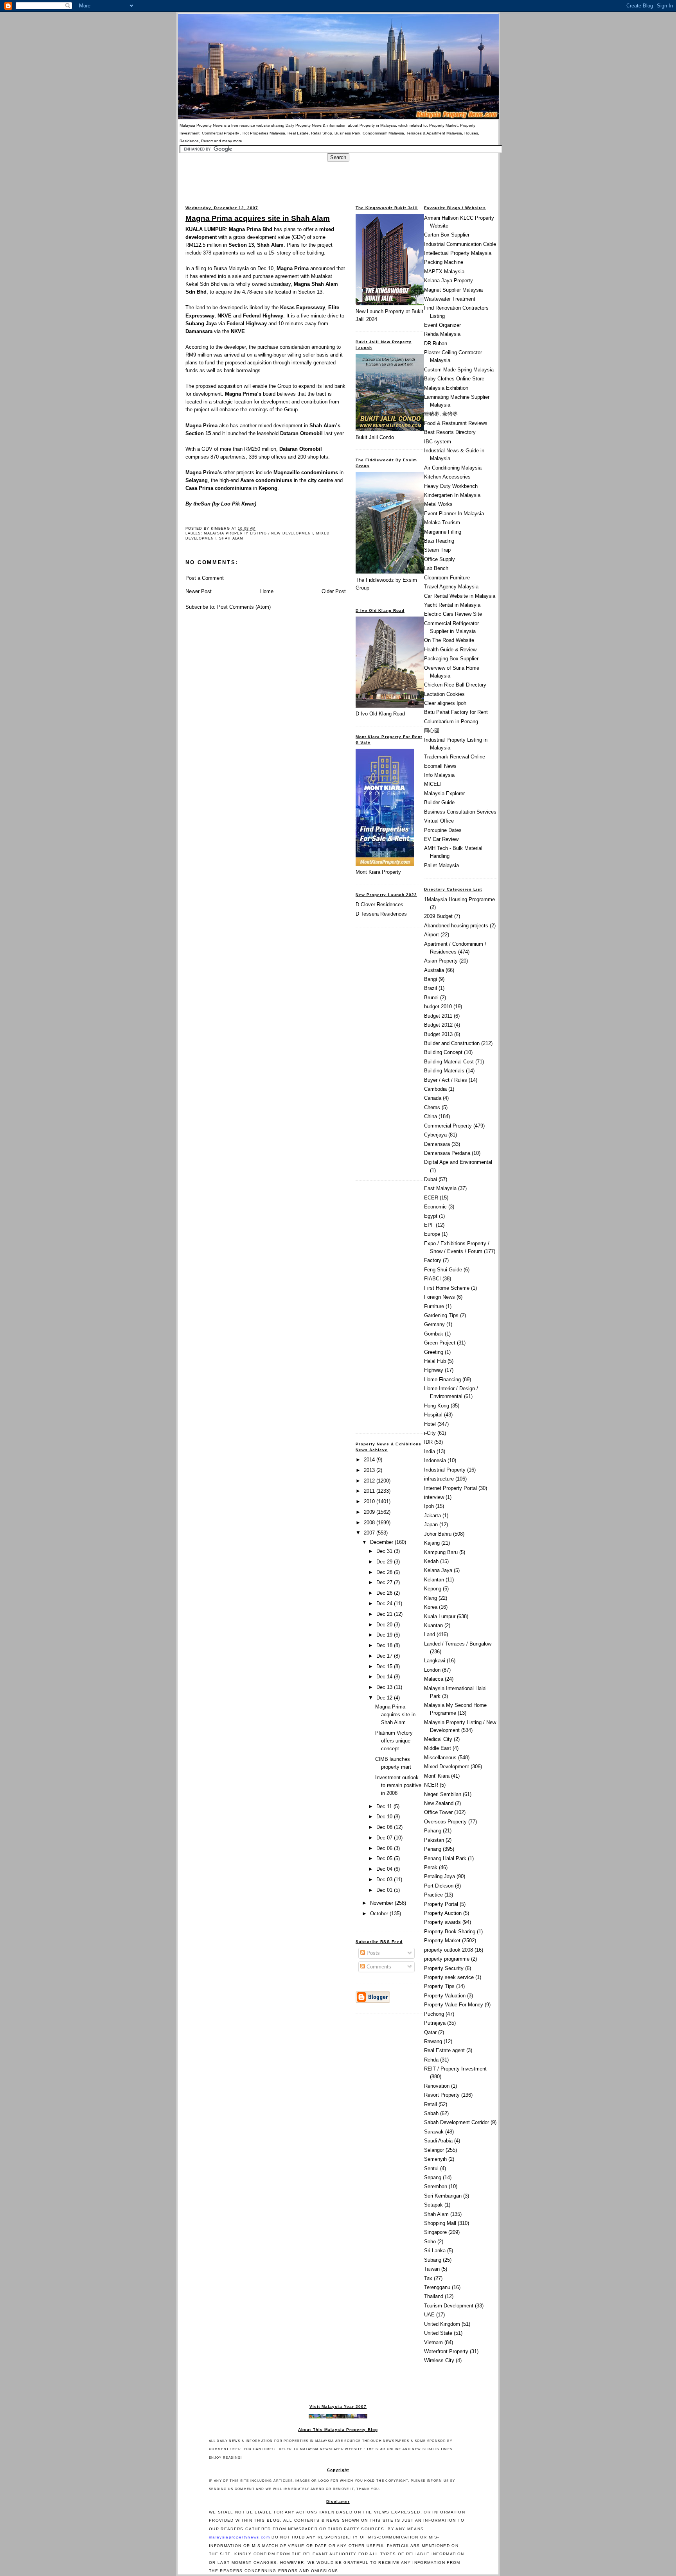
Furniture (434, 1306)
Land (430, 1634)
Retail (431, 2104)
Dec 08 (385, 1827)
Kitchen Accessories (447, 477)
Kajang (432, 1543)
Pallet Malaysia (441, 865)
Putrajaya (435, 2023)
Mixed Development (447, 1767)
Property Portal (441, 1904)
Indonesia (435, 1460)
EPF (429, 1225)
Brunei (431, 998)
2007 (370, 1533)
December (382, 1542)
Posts (372, 1953)
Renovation (437, 2086)
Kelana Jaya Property (449, 281)
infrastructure (439, 1479)
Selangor (434, 2150)
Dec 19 (385, 1635)
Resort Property (442, 2095)
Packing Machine (444, 262)
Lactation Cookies (444, 694)
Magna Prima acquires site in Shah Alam (258, 218)
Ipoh (429, 1506)
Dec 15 (385, 1666)
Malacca (434, 1679)
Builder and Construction (452, 1043)
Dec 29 (385, 1562)
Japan (431, 1525)
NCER (431, 1785)
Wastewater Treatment (450, 299)
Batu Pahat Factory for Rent (456, 712)
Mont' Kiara (437, 1776)
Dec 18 (385, 1645)
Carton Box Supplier (447, 235)
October (380, 1914)
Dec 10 (385, 1817)
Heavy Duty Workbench (451, 486)
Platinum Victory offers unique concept (394, 1741)
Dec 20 (385, 1625)
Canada (433, 1098)
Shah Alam (231, 538)
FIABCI (432, 1279)
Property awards (442, 1922)
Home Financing (442, 1379)
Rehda (431, 2060)
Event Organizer (442, 325)
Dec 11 (385, 1806)
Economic (435, 1207)
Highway (434, 1370)
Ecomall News (440, 766)
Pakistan (434, 1840)
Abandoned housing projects (456, 926)
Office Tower (438, 1812)
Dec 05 (385, 1858)
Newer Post (199, 591)
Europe (432, 1234)
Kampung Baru (441, 1552)
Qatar (430, 2032)
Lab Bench (436, 568)
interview (434, 1497)
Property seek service (449, 1977)
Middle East (438, 1748)
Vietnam (433, 2342)
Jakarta (432, 1516)
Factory (433, 1260)
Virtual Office (439, 821)
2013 (370, 1470)
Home (267, 591)
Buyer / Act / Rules (446, 1080)
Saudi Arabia (438, 2141)
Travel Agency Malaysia (451, 587)
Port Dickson (439, 1886)
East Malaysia (440, 1188)
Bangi (431, 979)
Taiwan (432, 2269)
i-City (430, 1433)
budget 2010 (438, 1007)
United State (438, 2333)
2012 (370, 1481)
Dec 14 (385, 1677)
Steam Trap (437, 550)
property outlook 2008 (449, 1950)
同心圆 (432, 730)
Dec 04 (385, 1869)
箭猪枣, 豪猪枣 (441, 414)
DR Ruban (436, 343)
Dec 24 (385, 1604)
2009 (370, 1512)
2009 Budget (438, 916)
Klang (431, 1598)
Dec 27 (385, 1582)
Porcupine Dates (443, 830)
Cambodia (435, 1089)
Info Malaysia (439, 775)
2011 (370, 1491)
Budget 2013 (438, 1034)
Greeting (434, 1352)
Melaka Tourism (442, 523)
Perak (431, 1867)
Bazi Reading (439, 541)
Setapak (433, 2205)
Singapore (435, 2232)
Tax (428, 2278)
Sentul (431, 2168)
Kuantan (433, 1625)
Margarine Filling (443, 532)
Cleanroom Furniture (447, 578)
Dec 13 (385, 1687)
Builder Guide (439, 802)
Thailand (434, 2296)
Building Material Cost (449, 1062)
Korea (431, 1607)
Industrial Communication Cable (460, 244)
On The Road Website (449, 640)
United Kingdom (442, 2324)
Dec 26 (385, 1593)
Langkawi (435, 1661)
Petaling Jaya (440, 1876)
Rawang (433, 2041)
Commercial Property (448, 1126)
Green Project (440, 1343)
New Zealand (439, 1803)
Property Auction (443, 1913)
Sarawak (434, 2132)
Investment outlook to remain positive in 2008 (398, 1785)
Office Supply (440, 559)
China (431, 1116)
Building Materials (444, 1071)
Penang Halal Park (445, 1858)
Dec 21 (385, 1614)
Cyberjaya (435, 1135)
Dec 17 (385, 1656)
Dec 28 (385, 1572)
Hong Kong (437, 1406)
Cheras (432, 1107)
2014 (370, 1460)
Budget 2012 (438, 1025)
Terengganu (437, 2287)
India (430, 1451)
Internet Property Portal (450, 1488)
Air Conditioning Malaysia (453, 468)
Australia (434, 970)
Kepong (433, 1589)
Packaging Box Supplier (451, 659)
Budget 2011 (438, 1016)
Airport (431, 935)
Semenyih (435, 2159)
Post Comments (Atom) (244, 607)
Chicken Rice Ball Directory (455, 685)
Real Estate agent (444, 2050)
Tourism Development (449, 2306)
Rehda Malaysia (442, 334)
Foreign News (440, 1297)
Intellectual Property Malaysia (458, 253)
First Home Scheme (447, 1288)
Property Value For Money (454, 2005)
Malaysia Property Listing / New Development (258, 533)
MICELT (433, 784)
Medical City (438, 1739)
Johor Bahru (438, 1534)
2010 (370, 1501)
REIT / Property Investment (455, 2069)
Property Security (444, 1968)
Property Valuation (445, 1996)
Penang (433, 1849)
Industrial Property (445, 1470)
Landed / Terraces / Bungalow (458, 1644)
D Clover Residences (379, 904)
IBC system (438, 442)
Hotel (430, 1424)
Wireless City (439, 2360)
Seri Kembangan (443, 2196)
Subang (433, 2260)
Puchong (434, 2014)
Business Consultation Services (460, 812)
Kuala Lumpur (440, 1616)
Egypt (431, 1216)
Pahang (433, 1831)
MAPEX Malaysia (444, 272)
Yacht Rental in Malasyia (452, 605)
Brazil (431, 988)
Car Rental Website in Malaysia (460, 596)
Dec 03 (385, 1880)
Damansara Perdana (447, 1153)
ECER (431, 1198)
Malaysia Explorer (444, 793)
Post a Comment (205, 578)
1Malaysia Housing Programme (459, 899)
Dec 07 (385, 1838)
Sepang (433, 2177)
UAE (429, 2315)
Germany (434, 1324)
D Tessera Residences (381, 914)
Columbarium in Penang (451, 722)
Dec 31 (385, 1551)
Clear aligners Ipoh (445, 703)
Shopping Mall (440, 2223)
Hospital (433, 1415)
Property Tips (439, 1986)
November (382, 1903)
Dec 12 (385, 1698)
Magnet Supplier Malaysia (453, 290)
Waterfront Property (446, 2351)
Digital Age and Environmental (458, 1162)
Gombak (434, 1334)
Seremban (436, 2186)
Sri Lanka (435, 2251)
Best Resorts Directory (450, 432)
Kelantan (434, 1580)
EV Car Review (441, 839)
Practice (433, 1895)
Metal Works (438, 504)
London (432, 1670)
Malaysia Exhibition (446, 388)
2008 (370, 1523)
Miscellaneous (440, 1758)
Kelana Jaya (438, 1570)
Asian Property (441, 961)
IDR (428, 1442)
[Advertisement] (338, 179)
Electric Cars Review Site (453, 614)
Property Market (442, 1941)
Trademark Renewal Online (455, 757)
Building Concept (443, 1052)
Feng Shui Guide (443, 1270)
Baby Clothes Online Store (454, 379)
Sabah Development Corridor (457, 2122)
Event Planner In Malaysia (454, 514)
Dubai (431, 1179)
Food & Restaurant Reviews (456, 423)
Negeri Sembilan (443, 1794)
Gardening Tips (441, 1315)
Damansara (437, 1144)
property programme (447, 1959)
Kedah (431, 1561)
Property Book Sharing (450, 1932)
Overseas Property (445, 1822)
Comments (378, 1967)
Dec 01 (385, 1890)
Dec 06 (385, 1848)
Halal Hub (435, 1361)
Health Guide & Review (450, 650)
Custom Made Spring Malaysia (459, 370)
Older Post (334, 591)
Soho (430, 2242)
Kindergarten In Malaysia (452, 495)
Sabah (431, 2113)
